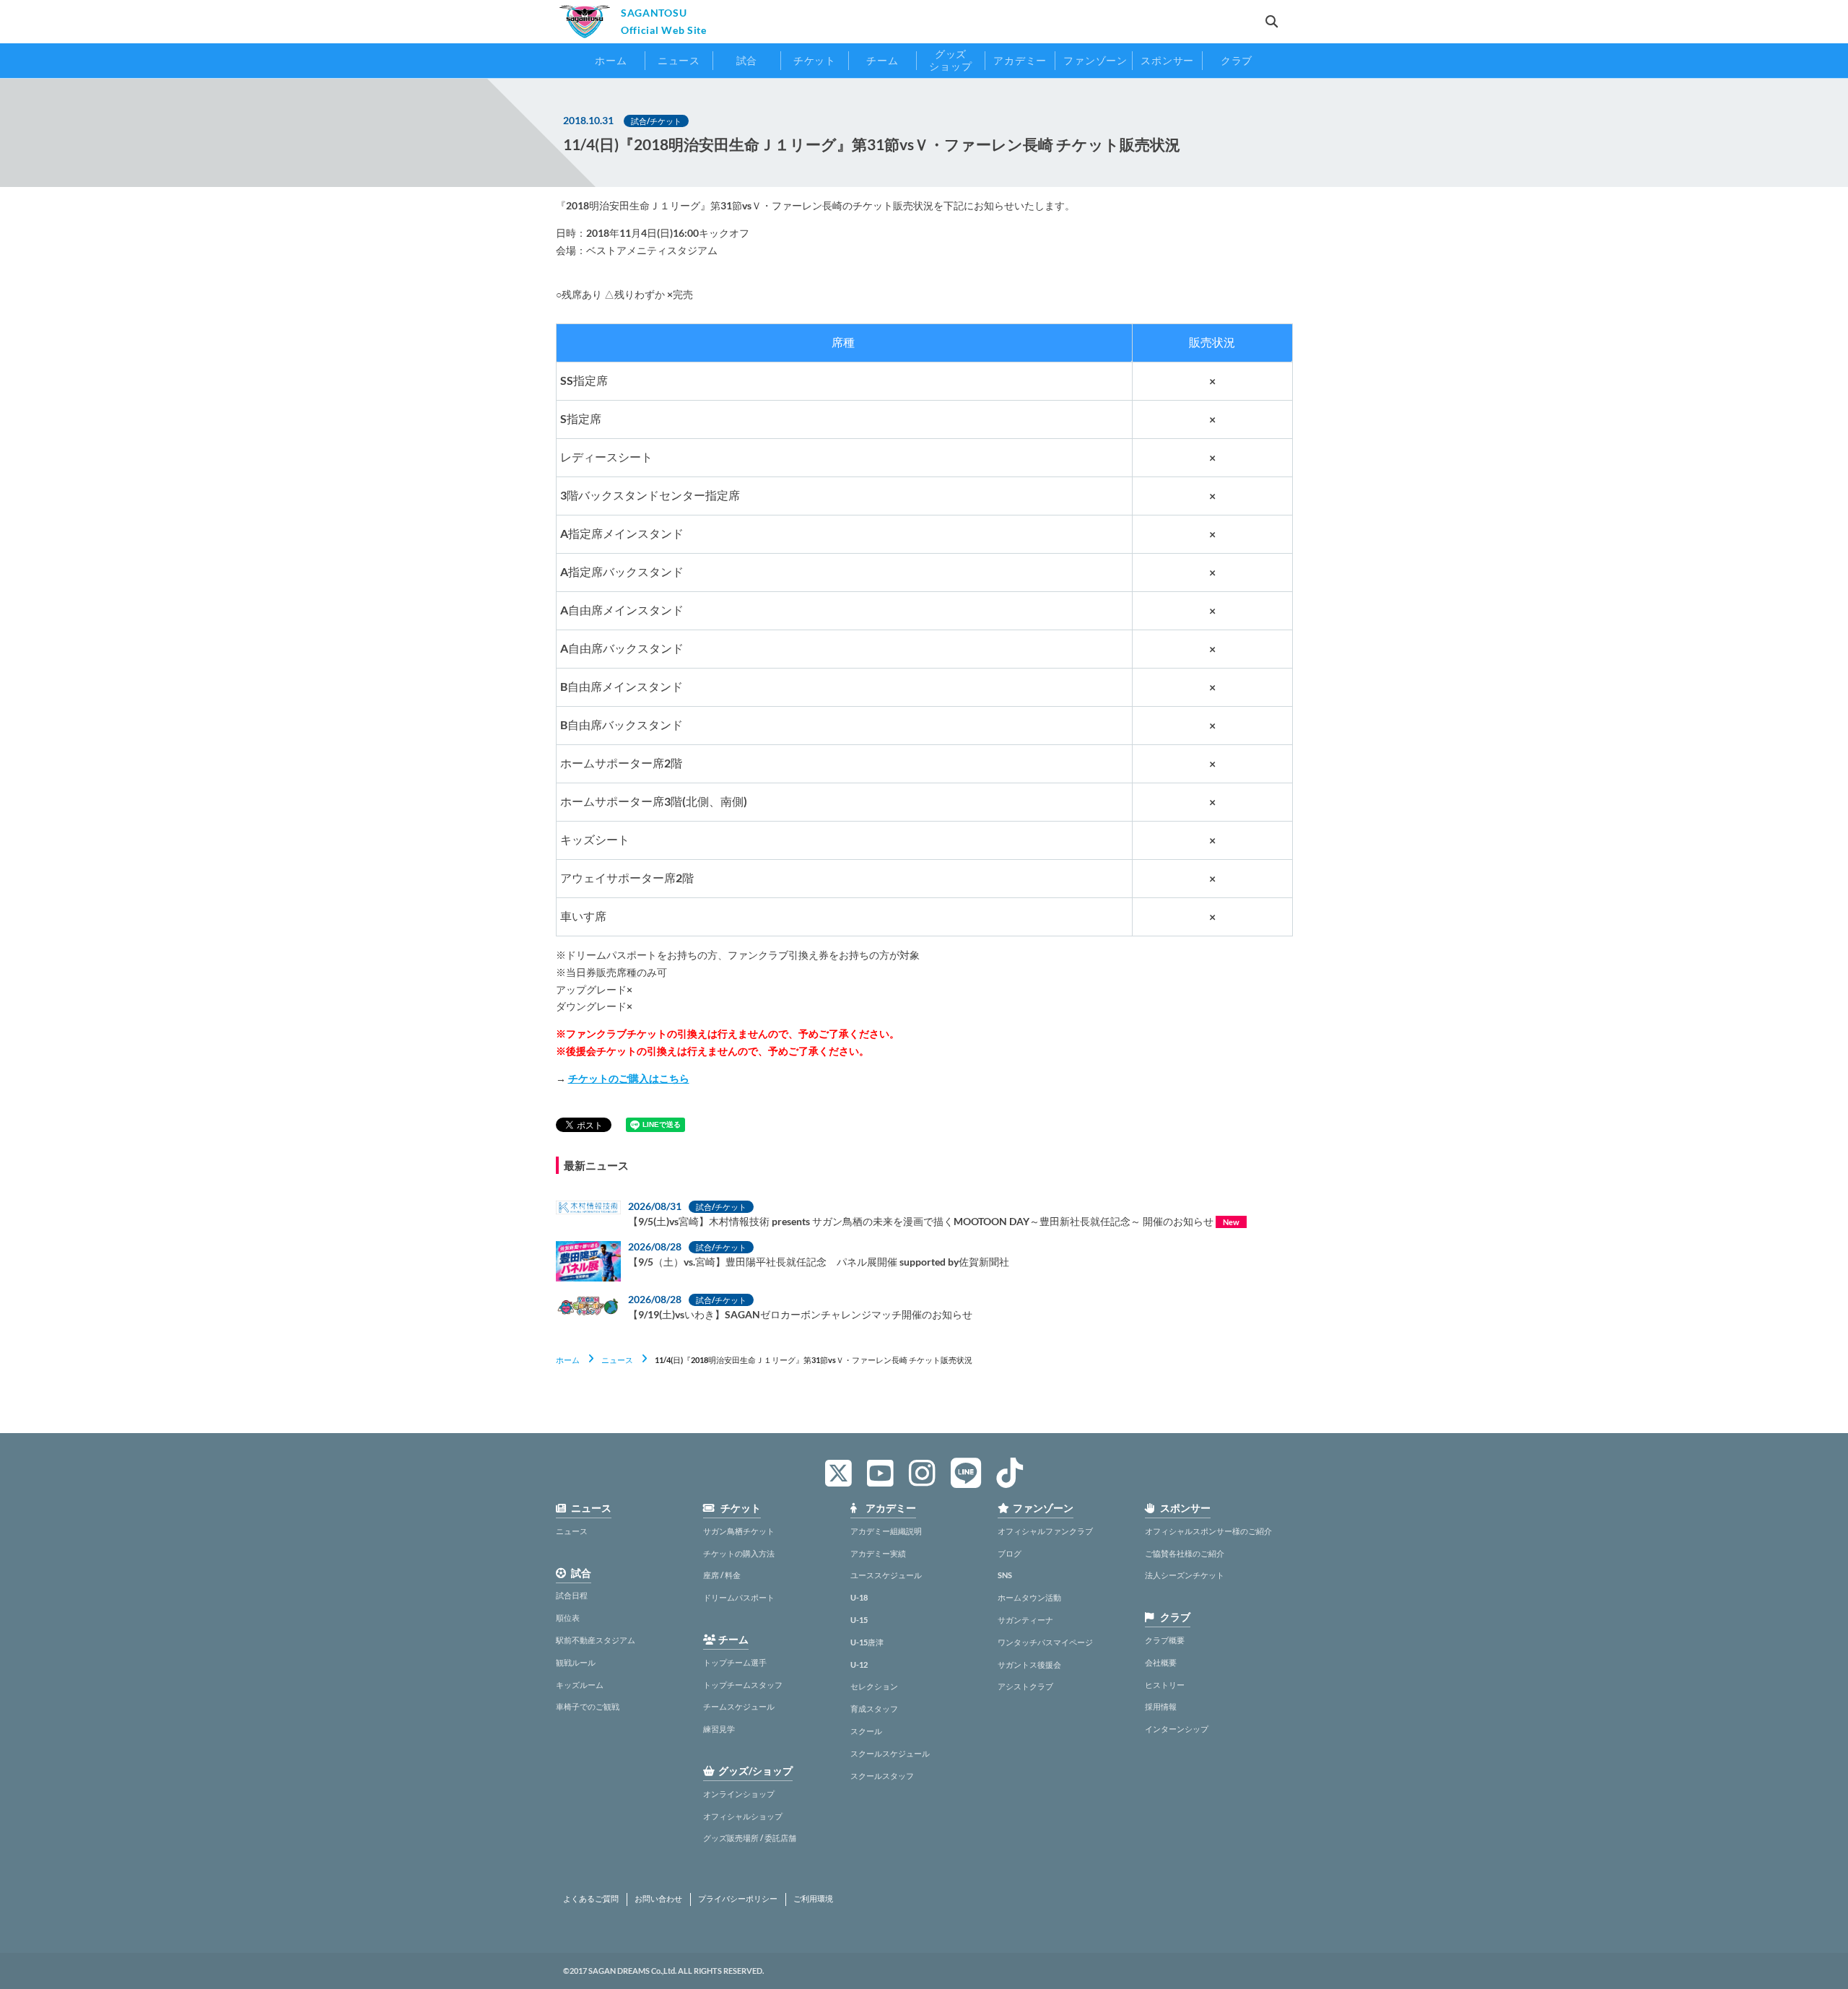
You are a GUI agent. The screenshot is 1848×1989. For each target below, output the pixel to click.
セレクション (874, 1686)
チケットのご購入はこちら (629, 1078)
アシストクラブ (1025, 1686)
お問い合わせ (658, 1899)
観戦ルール (576, 1662)
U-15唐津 (867, 1642)
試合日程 (572, 1595)
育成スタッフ (874, 1709)
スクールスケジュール (890, 1753)
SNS (1005, 1575)
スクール (866, 1731)
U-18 (859, 1597)
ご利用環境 (813, 1899)
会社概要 (1161, 1662)
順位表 (568, 1618)
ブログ (1010, 1553)
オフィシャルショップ (743, 1816)
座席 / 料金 (722, 1575)
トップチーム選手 (735, 1662)
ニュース (617, 1360)
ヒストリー (1165, 1685)
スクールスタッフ (882, 1776)
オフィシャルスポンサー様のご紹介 (1208, 1531)
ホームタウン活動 (1029, 1597)
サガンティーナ (1025, 1620)
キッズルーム (580, 1685)
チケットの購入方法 (739, 1553)
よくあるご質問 (591, 1899)
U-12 (859, 1664)
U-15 (859, 1620)
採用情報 (1161, 1706)
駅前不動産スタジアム (596, 1640)
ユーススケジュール (886, 1575)
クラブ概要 (1165, 1640)
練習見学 (719, 1729)
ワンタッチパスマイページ (1045, 1642)
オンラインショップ (739, 1794)
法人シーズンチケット (1185, 1575)
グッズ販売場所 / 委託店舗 (750, 1838)
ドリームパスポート (739, 1597)
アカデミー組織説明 (886, 1531)
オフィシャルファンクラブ (1045, 1531)
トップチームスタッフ (743, 1685)
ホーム (568, 1360)
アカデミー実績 (878, 1553)
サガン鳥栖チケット (739, 1531)
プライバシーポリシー (738, 1899)
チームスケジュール (739, 1706)
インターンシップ (1177, 1729)
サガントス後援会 (1029, 1664)
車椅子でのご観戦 (588, 1706)
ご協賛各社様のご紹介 (1185, 1553)
